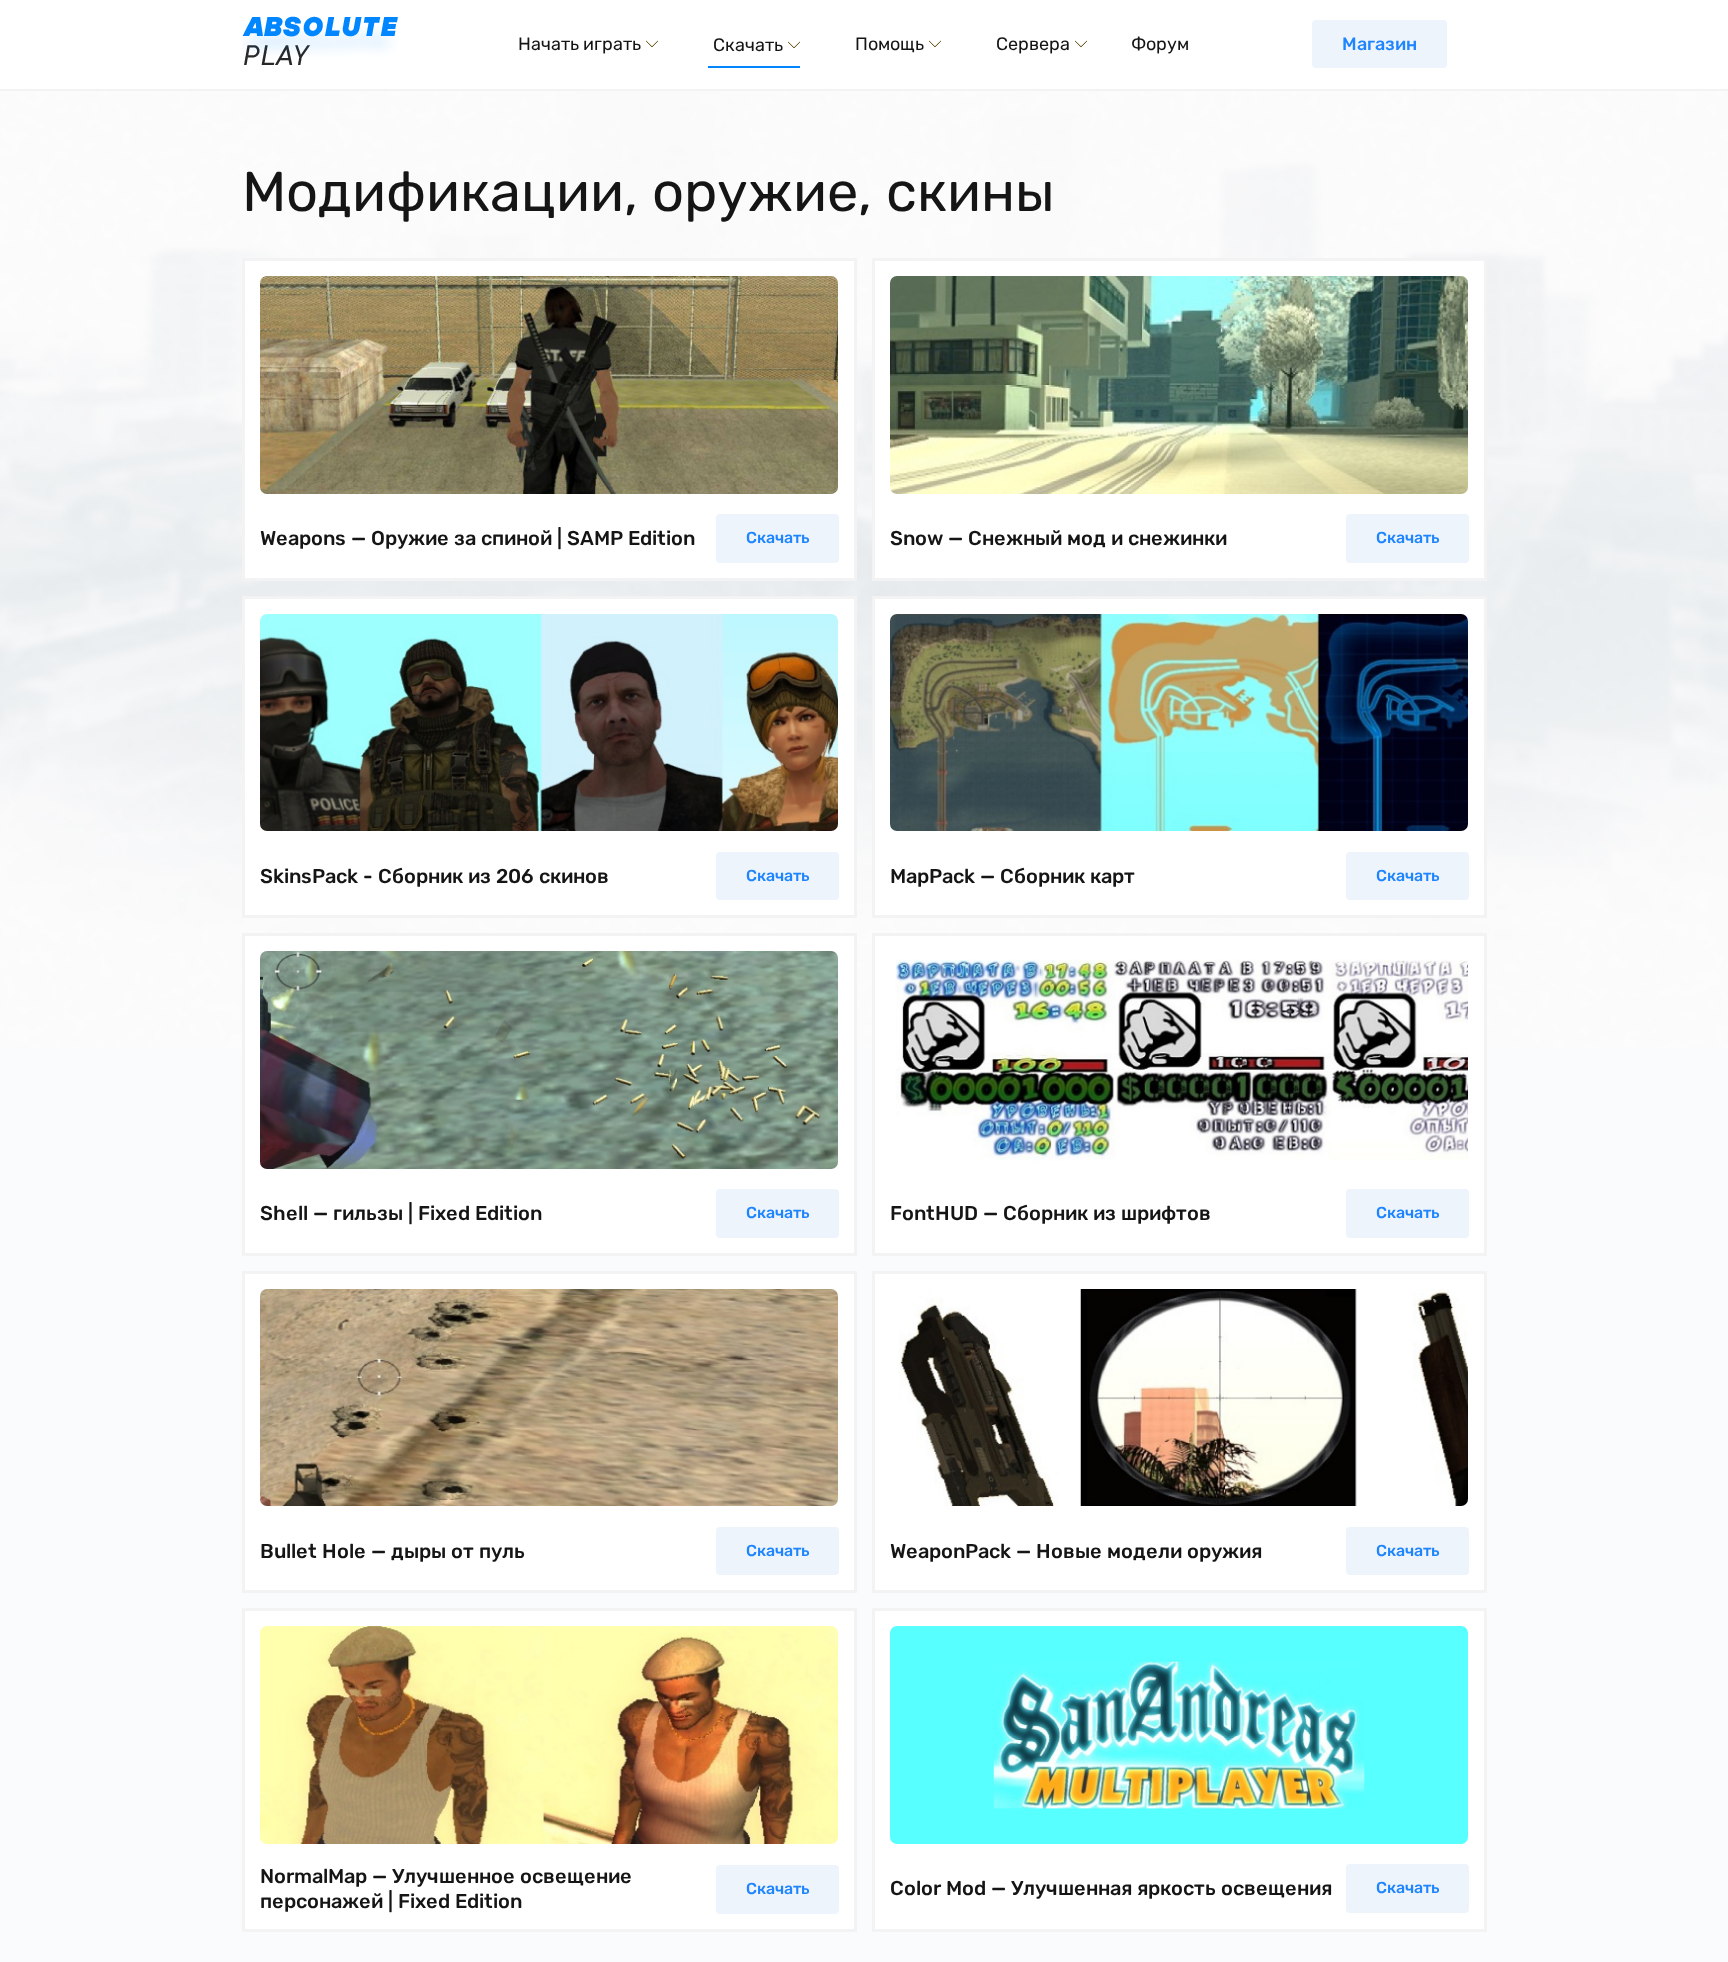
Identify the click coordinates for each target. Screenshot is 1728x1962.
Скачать (777, 537)
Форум (1160, 44)
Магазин (1379, 44)
